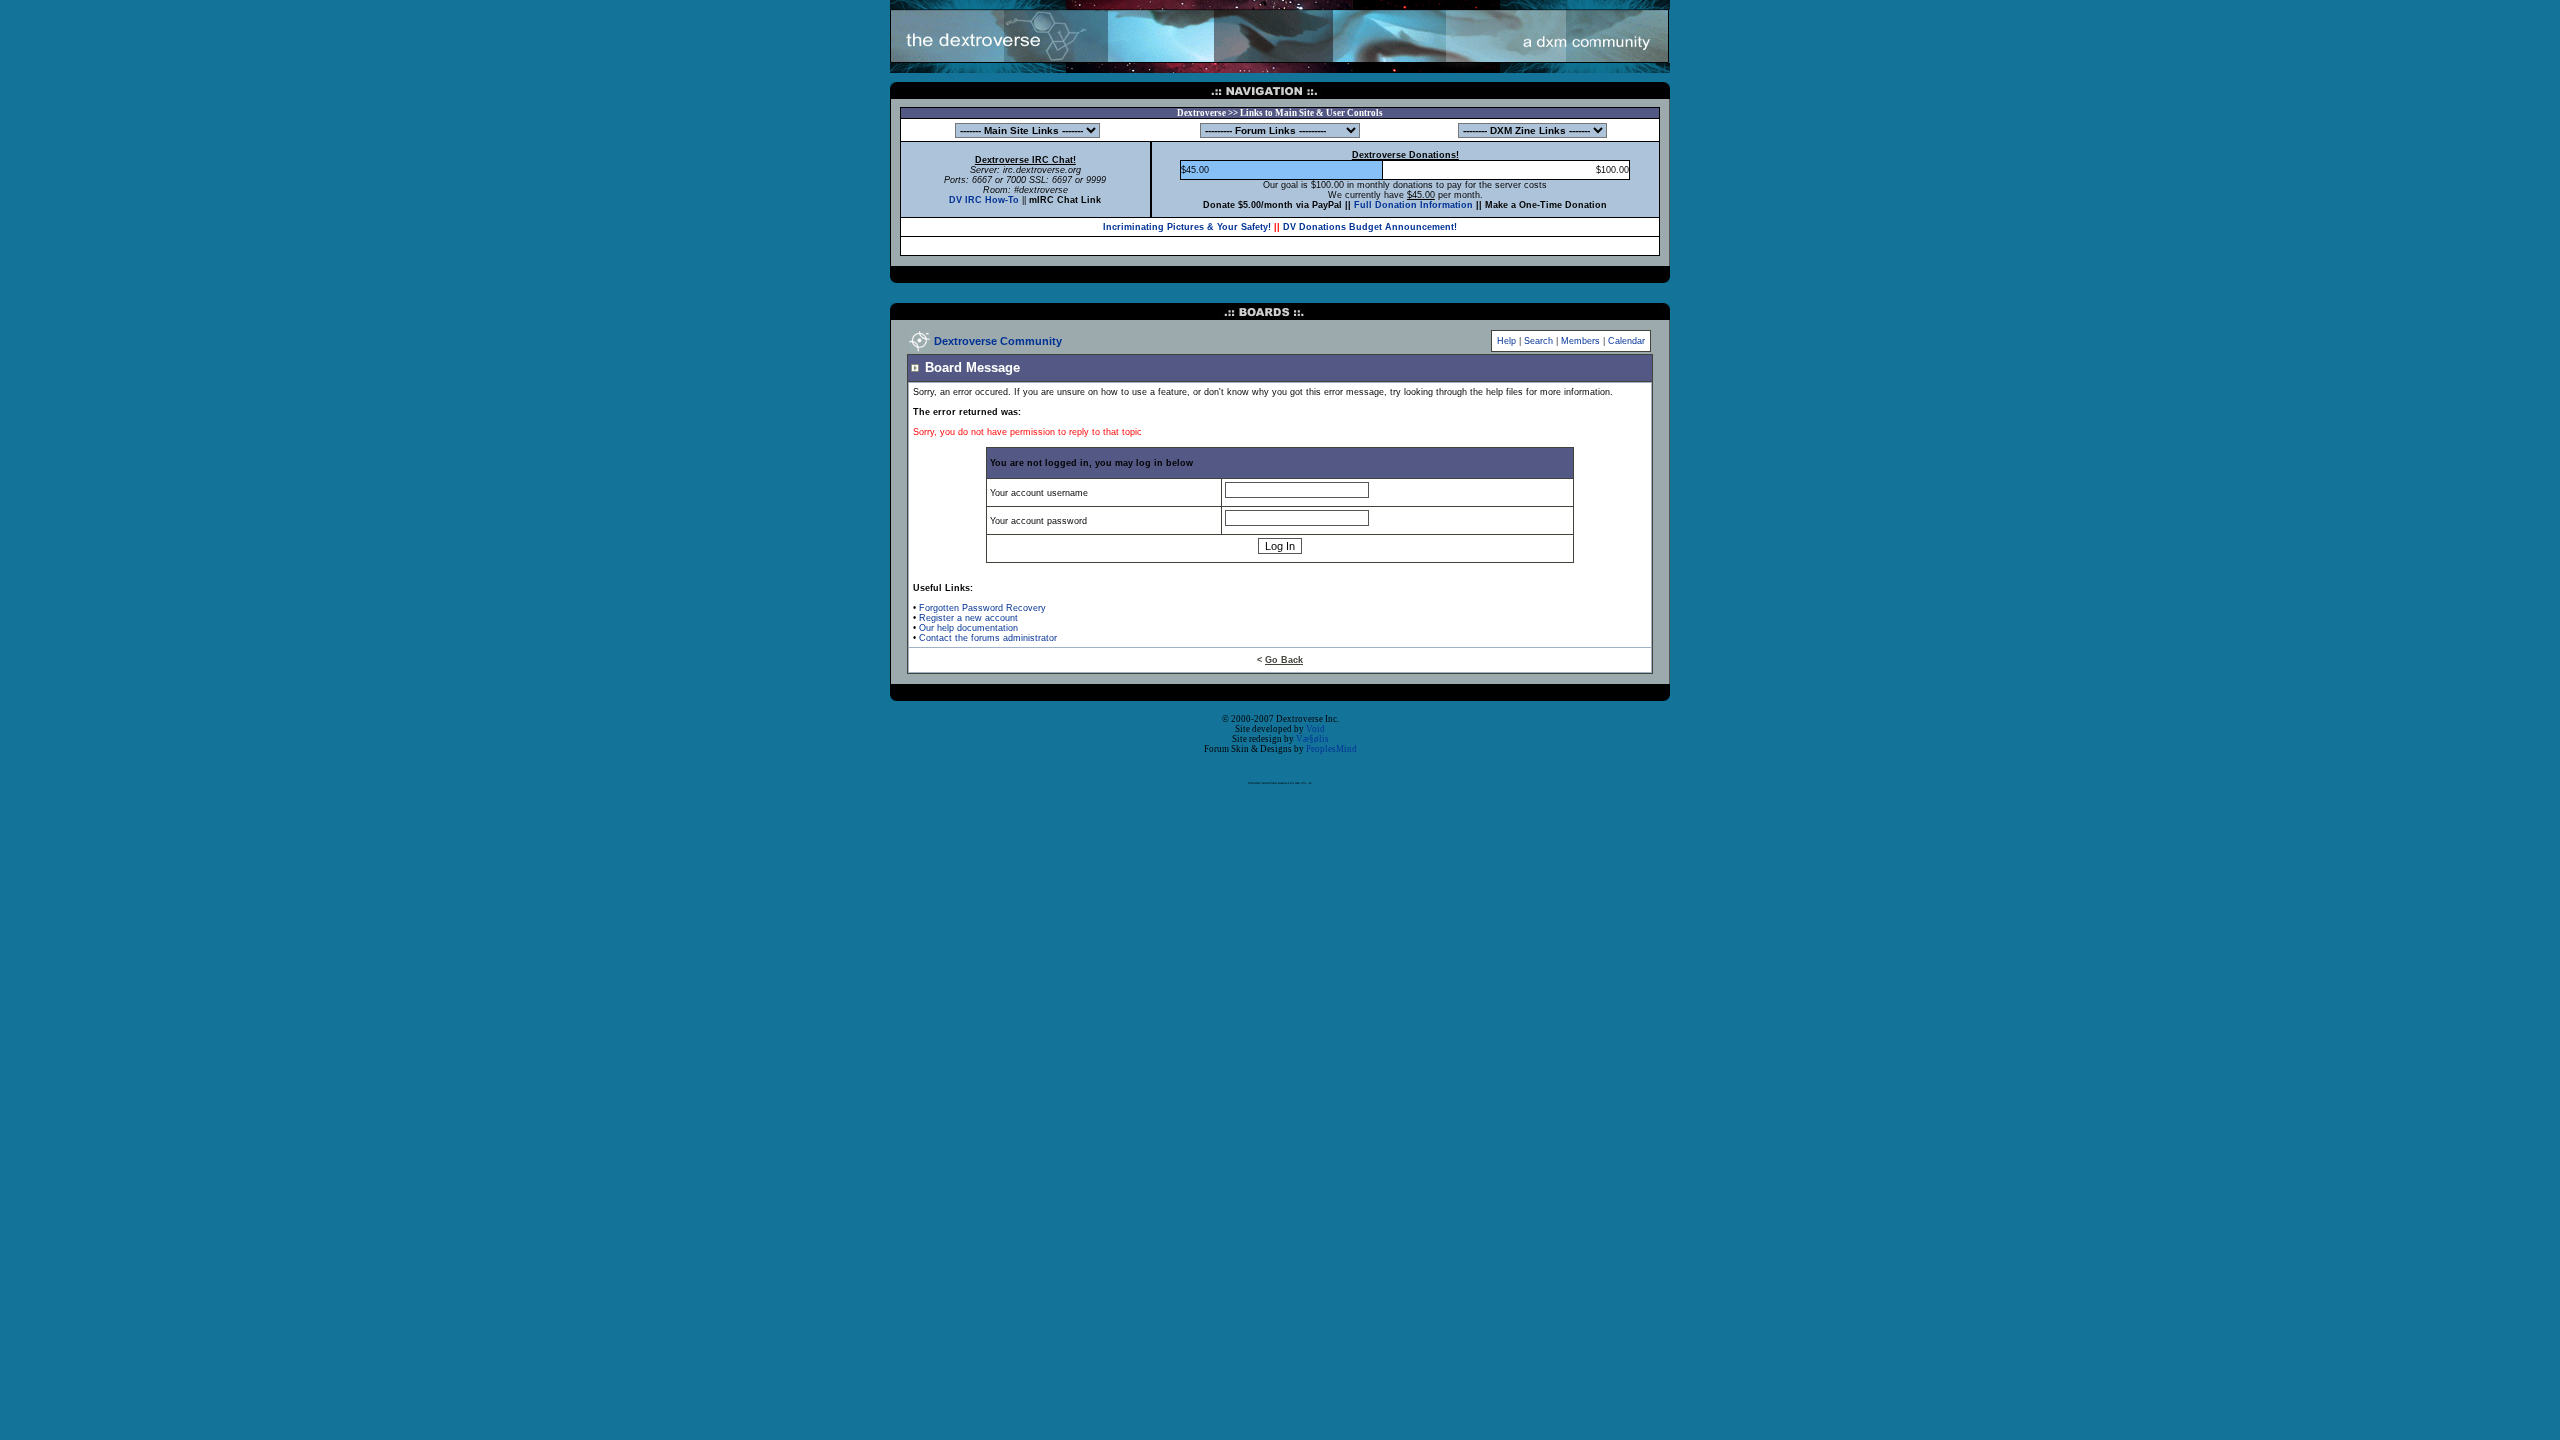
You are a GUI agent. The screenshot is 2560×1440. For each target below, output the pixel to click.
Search (1538, 341)
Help (1506, 341)
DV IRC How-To (984, 200)
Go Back (1284, 660)
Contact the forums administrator (988, 638)
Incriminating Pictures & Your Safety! (1187, 227)
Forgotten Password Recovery (982, 608)
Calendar (1626, 341)
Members (1580, 341)
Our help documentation (968, 628)
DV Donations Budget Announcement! (1370, 227)
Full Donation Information (1413, 205)
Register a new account (968, 618)
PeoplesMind (1331, 749)
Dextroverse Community (998, 341)
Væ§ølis (1312, 739)
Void (1315, 729)
